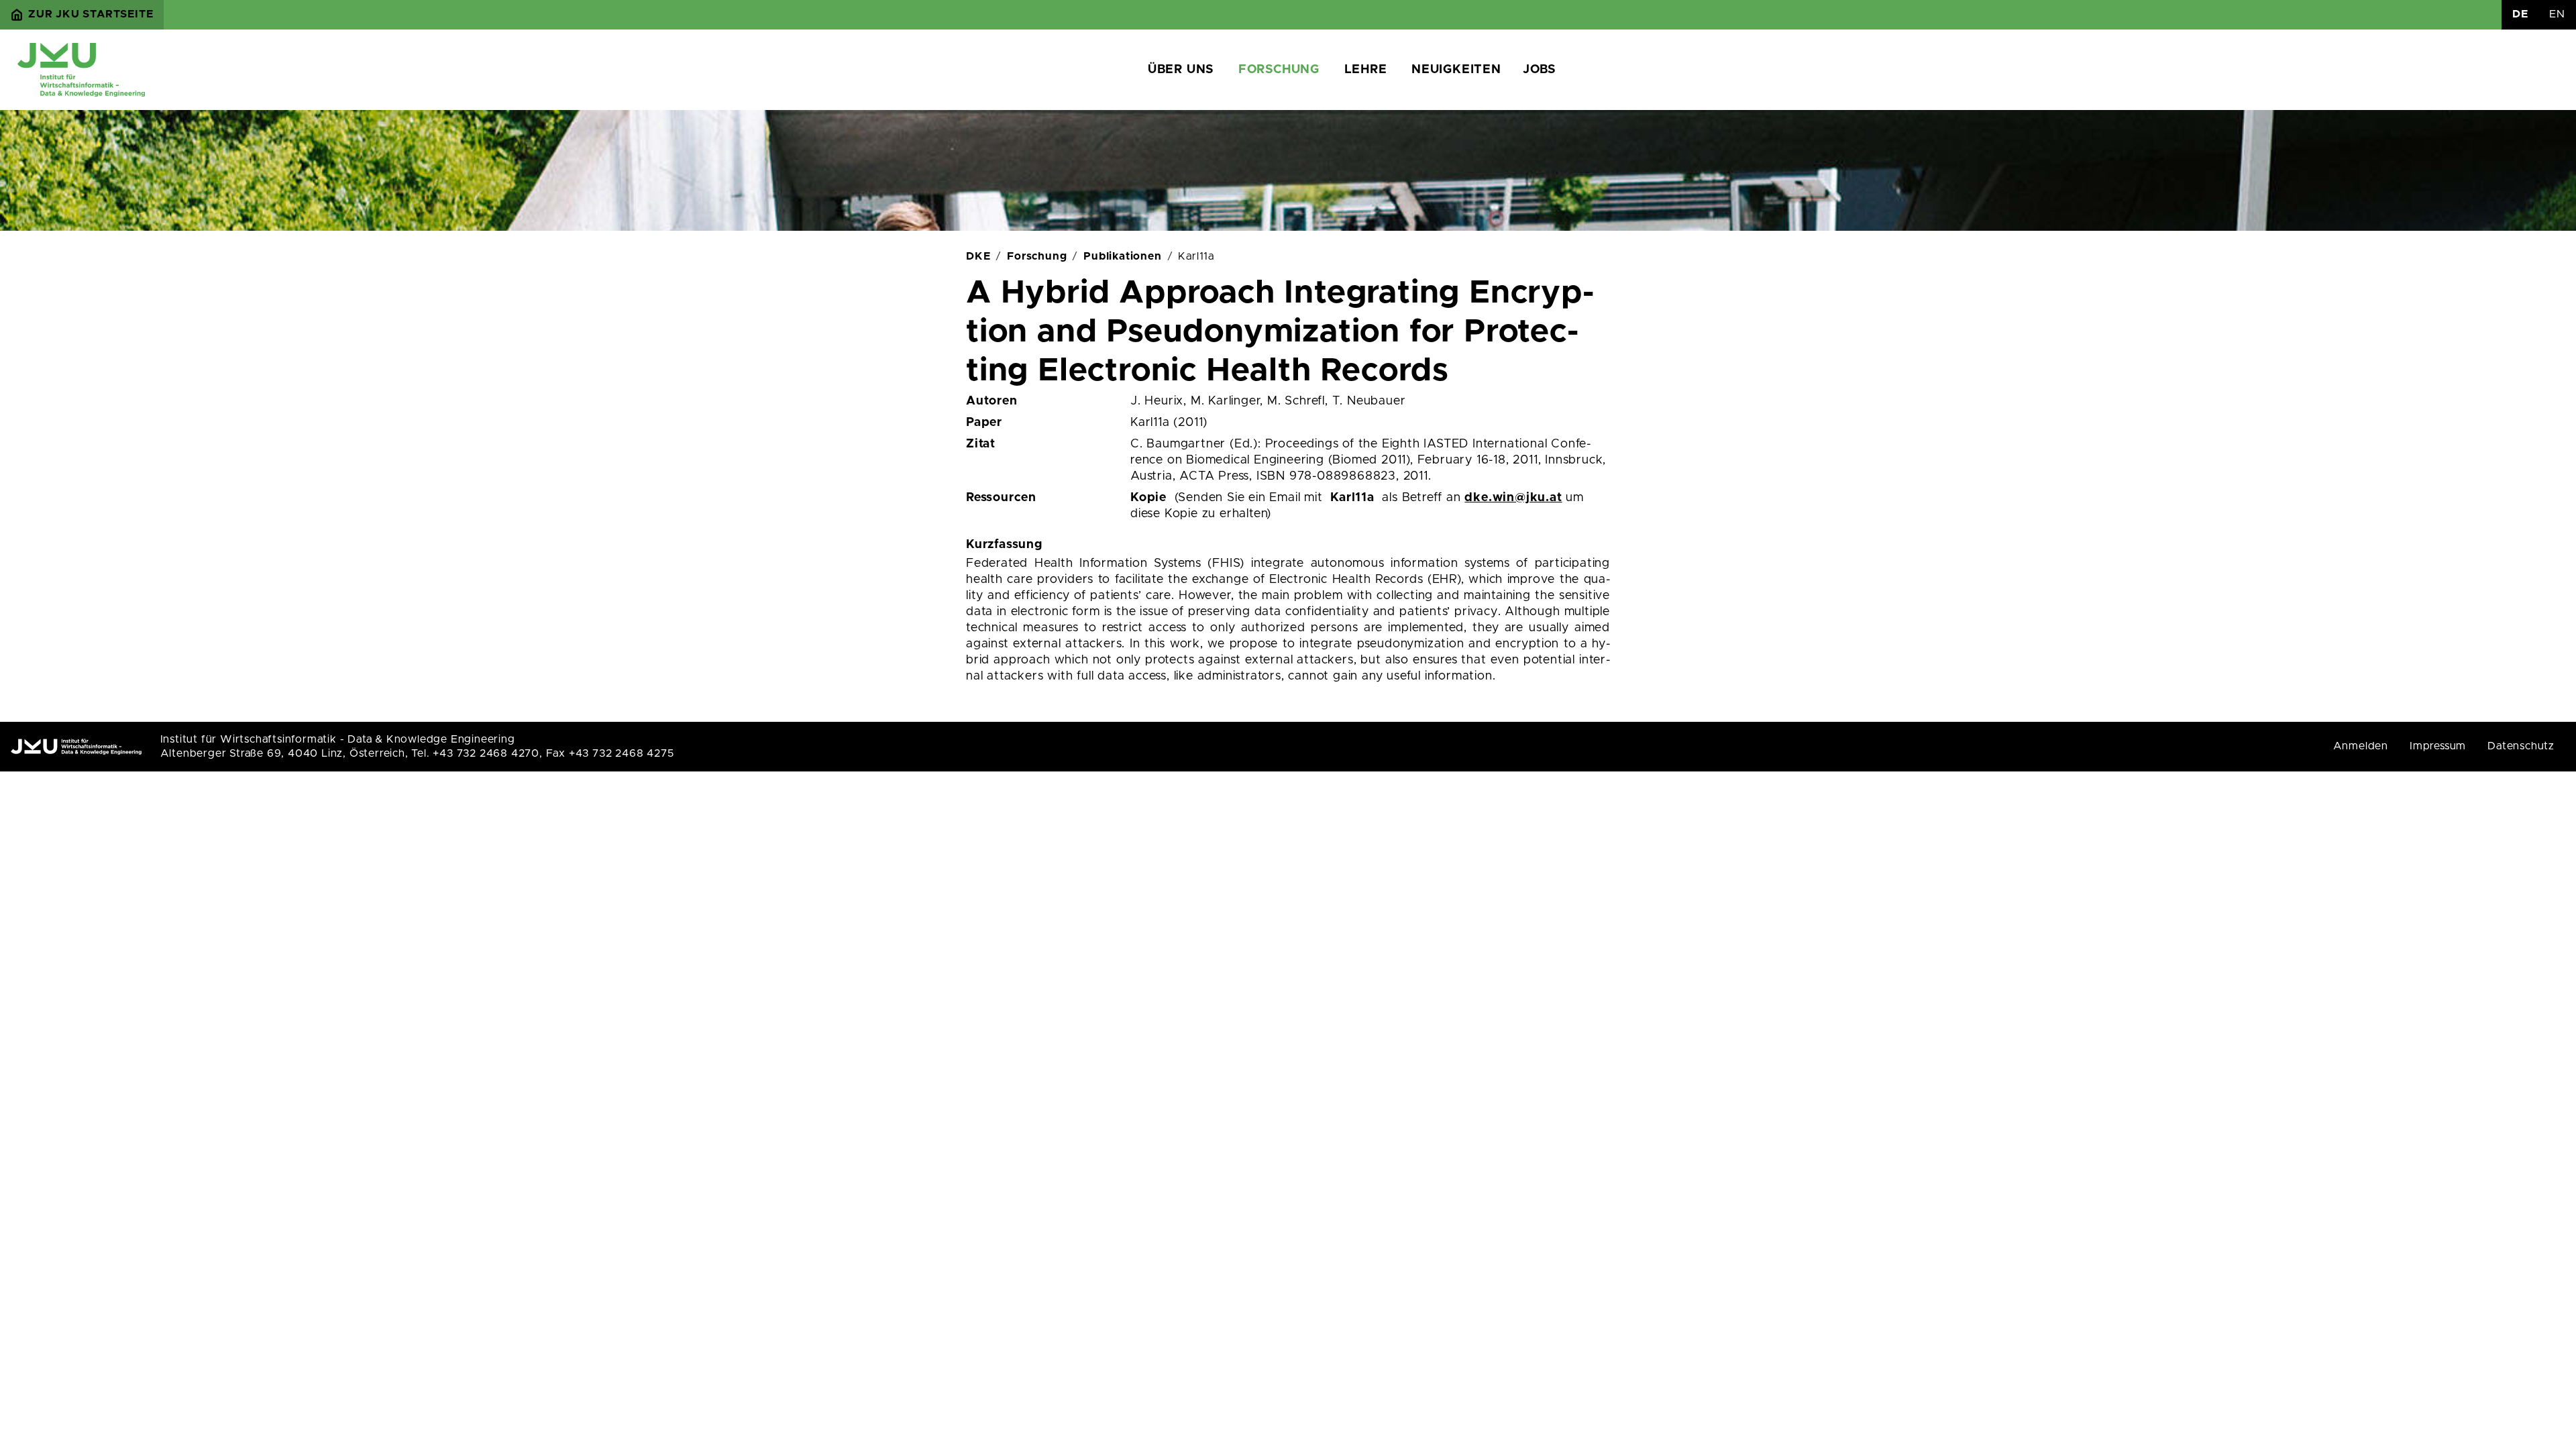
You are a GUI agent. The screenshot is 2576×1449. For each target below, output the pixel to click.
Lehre (1366, 70)
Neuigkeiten (1456, 70)
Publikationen (1122, 256)
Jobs (1539, 70)
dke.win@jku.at (1513, 498)
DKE (978, 256)
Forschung (1279, 70)
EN (2557, 14)
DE (2520, 14)
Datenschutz (2521, 746)
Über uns (1181, 70)
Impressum (2438, 746)
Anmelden (2361, 746)
